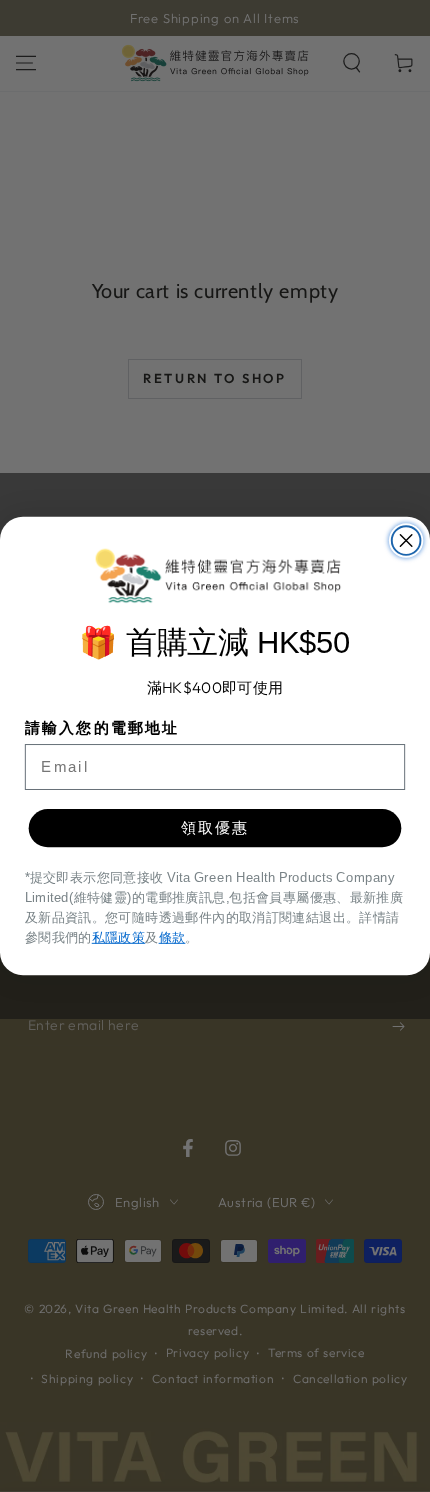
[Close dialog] (406, 540)
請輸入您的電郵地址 (102, 727)
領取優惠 (215, 827)
